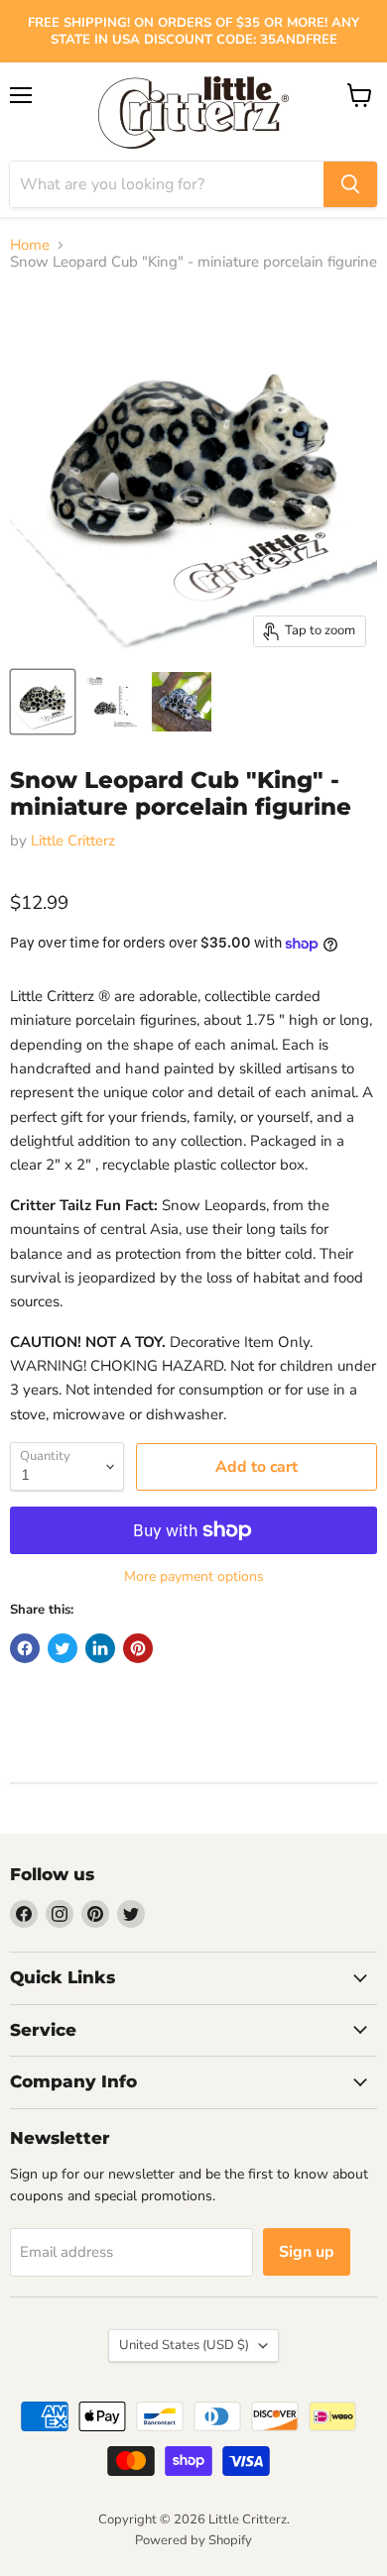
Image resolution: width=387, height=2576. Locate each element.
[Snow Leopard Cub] (182, 702)
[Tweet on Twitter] (63, 1648)
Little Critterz (73, 840)
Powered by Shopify (193, 2540)
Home (30, 245)
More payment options (194, 1577)
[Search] (350, 184)
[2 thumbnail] (43, 702)
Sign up (307, 2252)
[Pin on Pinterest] (138, 1648)
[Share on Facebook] (25, 1648)
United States (184, 2345)
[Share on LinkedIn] (100, 1648)
